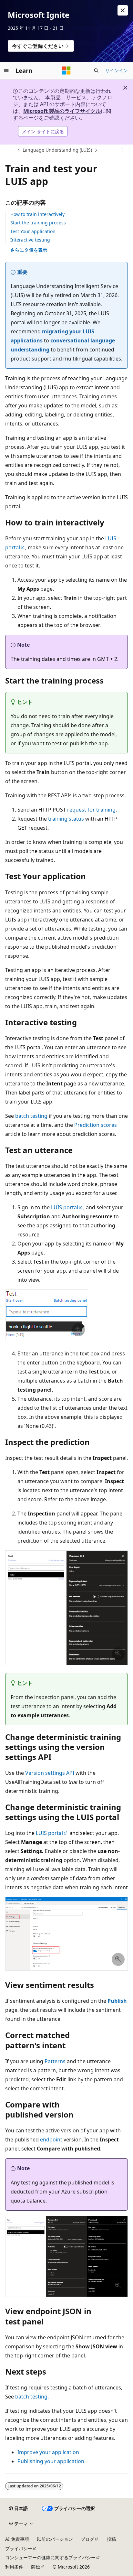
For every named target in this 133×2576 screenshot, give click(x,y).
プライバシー (19, 2548)
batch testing (31, 1116)
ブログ (87, 2539)
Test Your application (33, 231)
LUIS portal (65, 1207)
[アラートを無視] (123, 10)
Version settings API (50, 1773)
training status (66, 819)
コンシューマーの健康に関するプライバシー (50, 2557)
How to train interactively (37, 214)
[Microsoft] (66, 70)
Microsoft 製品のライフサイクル (62, 111)
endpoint (51, 2139)
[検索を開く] (96, 70)
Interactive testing (30, 240)
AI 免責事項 (17, 2539)
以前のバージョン (55, 2539)
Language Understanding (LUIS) (57, 150)
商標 (36, 2567)
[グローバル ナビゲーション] (6, 70)
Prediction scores (96, 1125)
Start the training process (38, 223)
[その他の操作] (122, 150)
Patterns (55, 2061)
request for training (91, 810)
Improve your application (48, 2452)
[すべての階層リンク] (11, 150)
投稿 (111, 2539)
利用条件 (14, 2567)
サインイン (117, 70)
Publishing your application (51, 2461)
